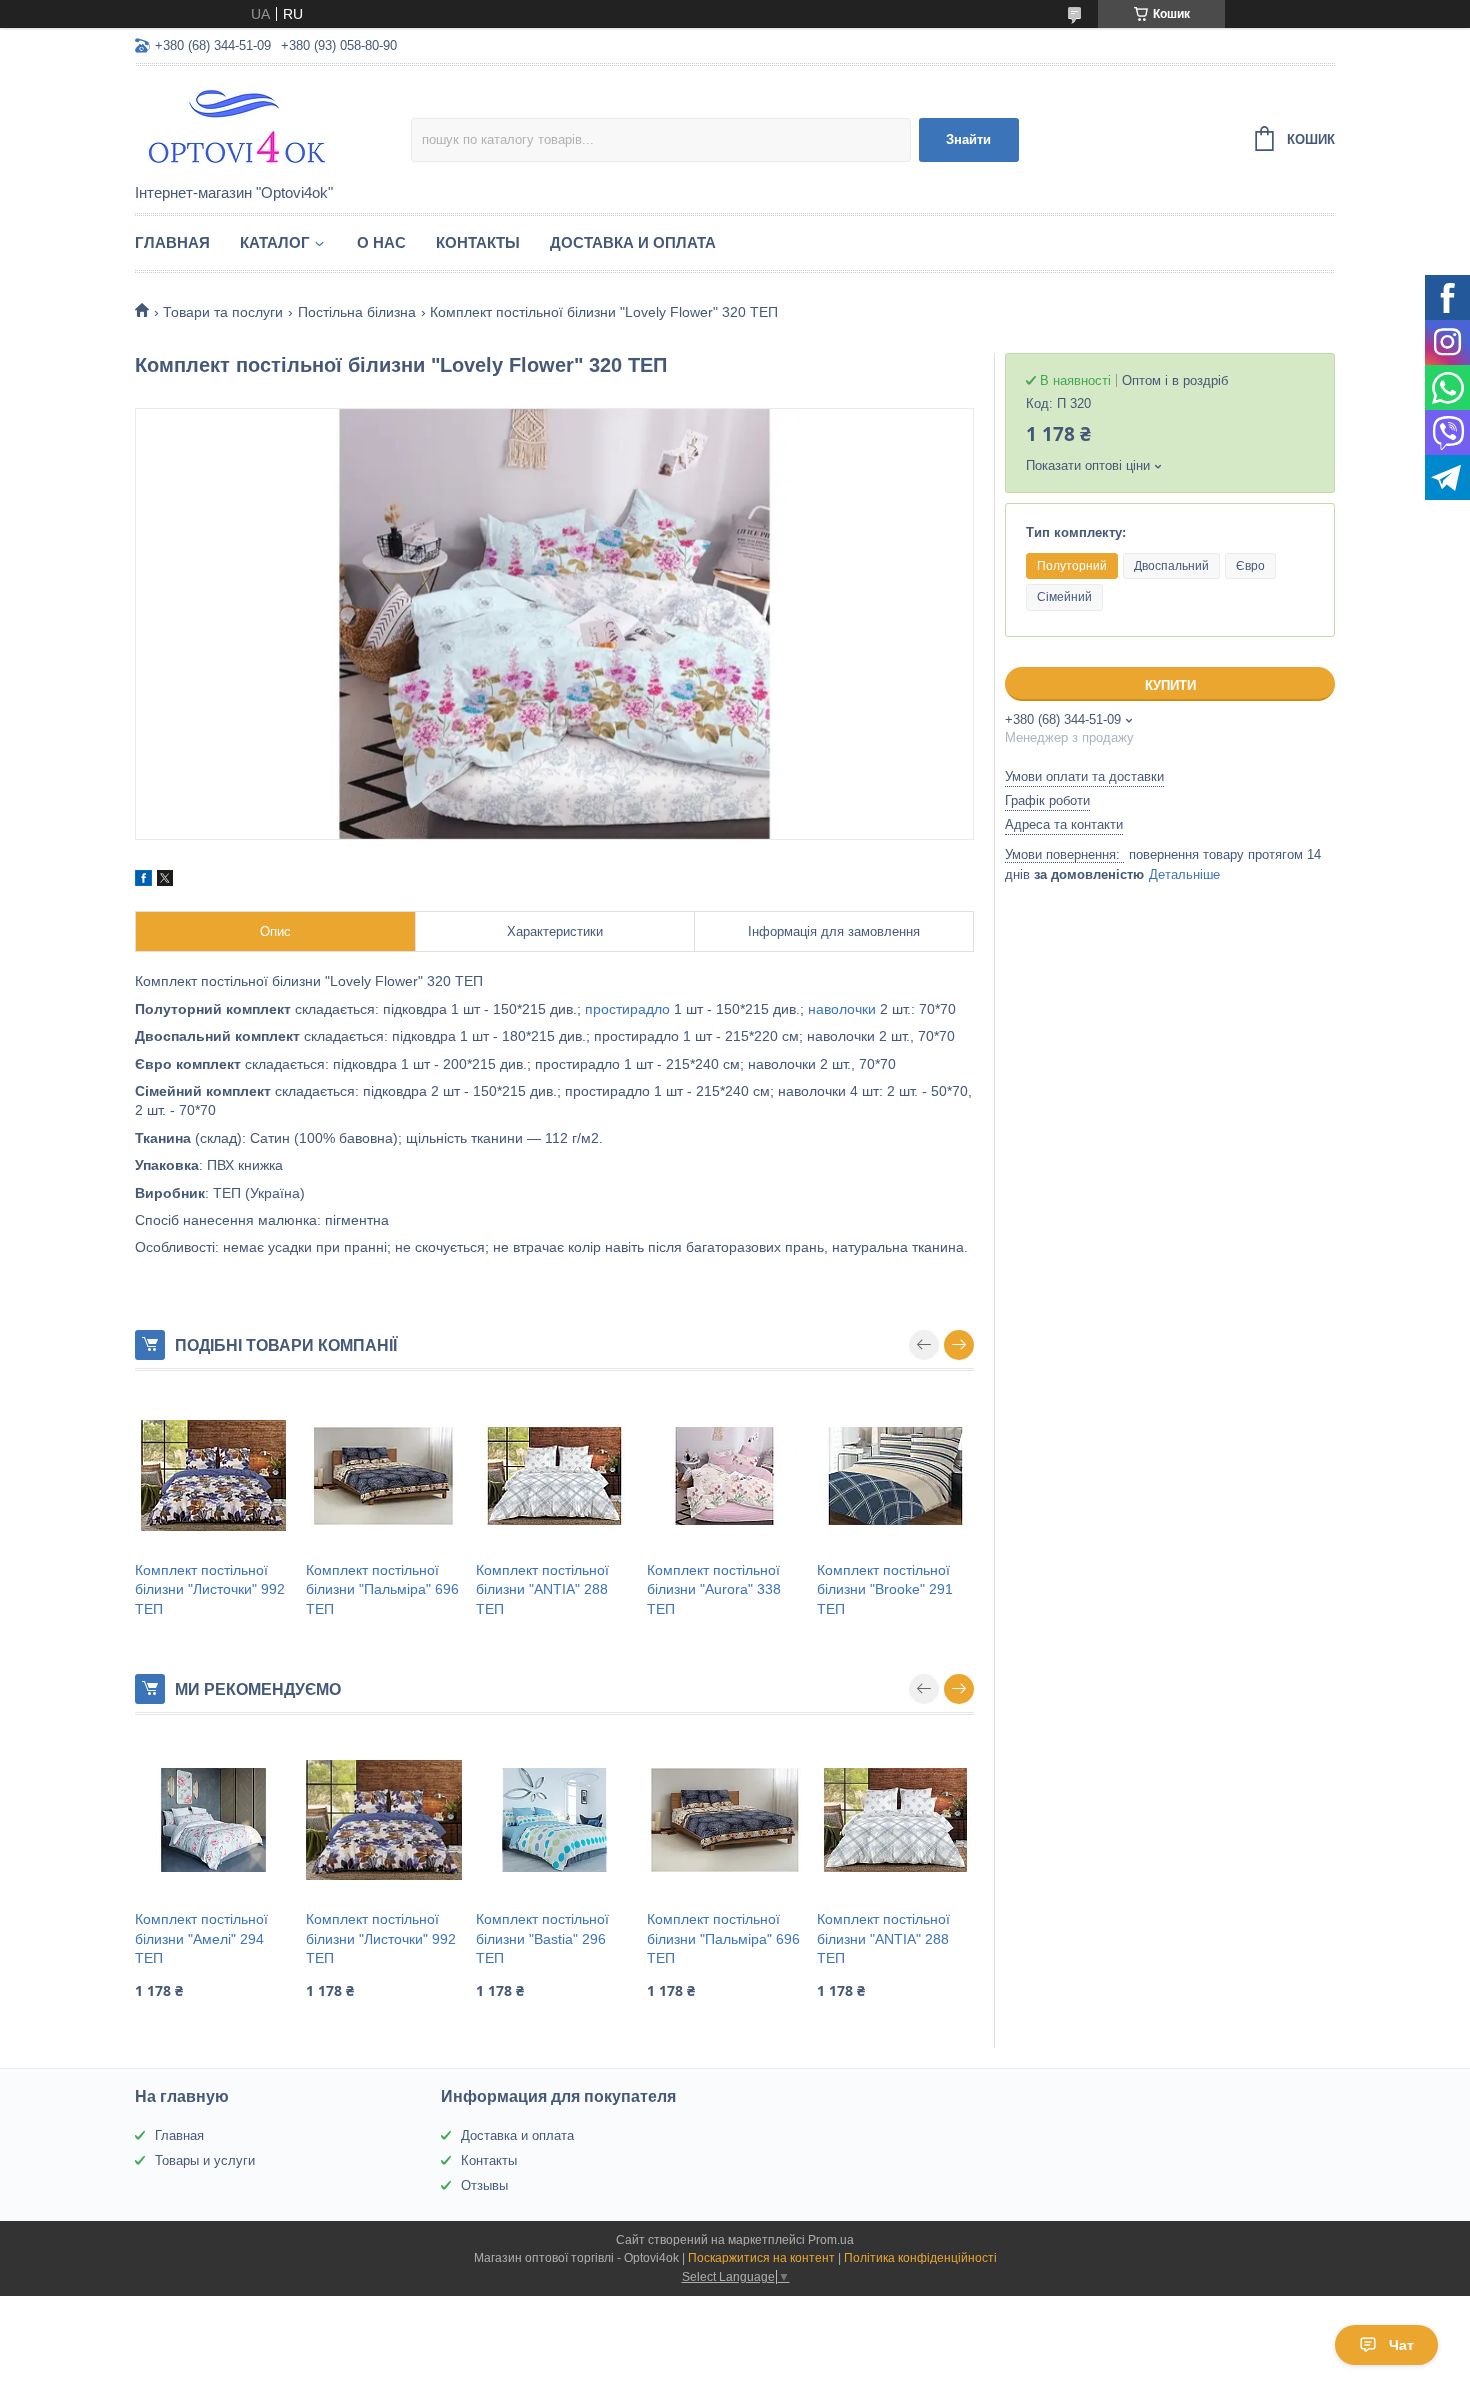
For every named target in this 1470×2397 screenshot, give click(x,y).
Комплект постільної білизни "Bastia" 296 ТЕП (542, 1938)
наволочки (842, 1009)
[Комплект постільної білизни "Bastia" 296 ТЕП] (554, 1820)
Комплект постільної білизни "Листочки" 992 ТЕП (210, 1589)
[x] (165, 881)
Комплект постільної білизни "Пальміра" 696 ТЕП (382, 1589)
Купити (1170, 685)
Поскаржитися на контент (761, 2258)
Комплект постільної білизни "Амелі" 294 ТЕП (201, 1938)
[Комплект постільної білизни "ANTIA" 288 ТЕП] (554, 1476)
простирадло (627, 1009)
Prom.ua (831, 2240)
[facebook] (143, 881)
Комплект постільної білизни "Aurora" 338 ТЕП (714, 1589)
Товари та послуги (223, 312)
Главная (172, 242)
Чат (1401, 2345)
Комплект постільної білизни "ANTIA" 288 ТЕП (542, 1589)
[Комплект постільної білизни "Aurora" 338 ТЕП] (725, 1476)
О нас (381, 242)
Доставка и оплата (633, 242)
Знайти (968, 139)
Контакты (478, 242)
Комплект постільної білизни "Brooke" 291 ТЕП (885, 1589)
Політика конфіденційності (920, 2258)
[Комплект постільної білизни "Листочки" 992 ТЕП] (213, 1476)
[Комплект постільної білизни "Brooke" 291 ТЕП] (895, 1476)
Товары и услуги (205, 2160)
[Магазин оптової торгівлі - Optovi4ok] (273, 126)
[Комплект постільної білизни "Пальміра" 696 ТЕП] (384, 1476)
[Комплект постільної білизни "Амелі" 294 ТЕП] (213, 1820)
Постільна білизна (357, 312)
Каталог (275, 242)
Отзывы (484, 2185)
